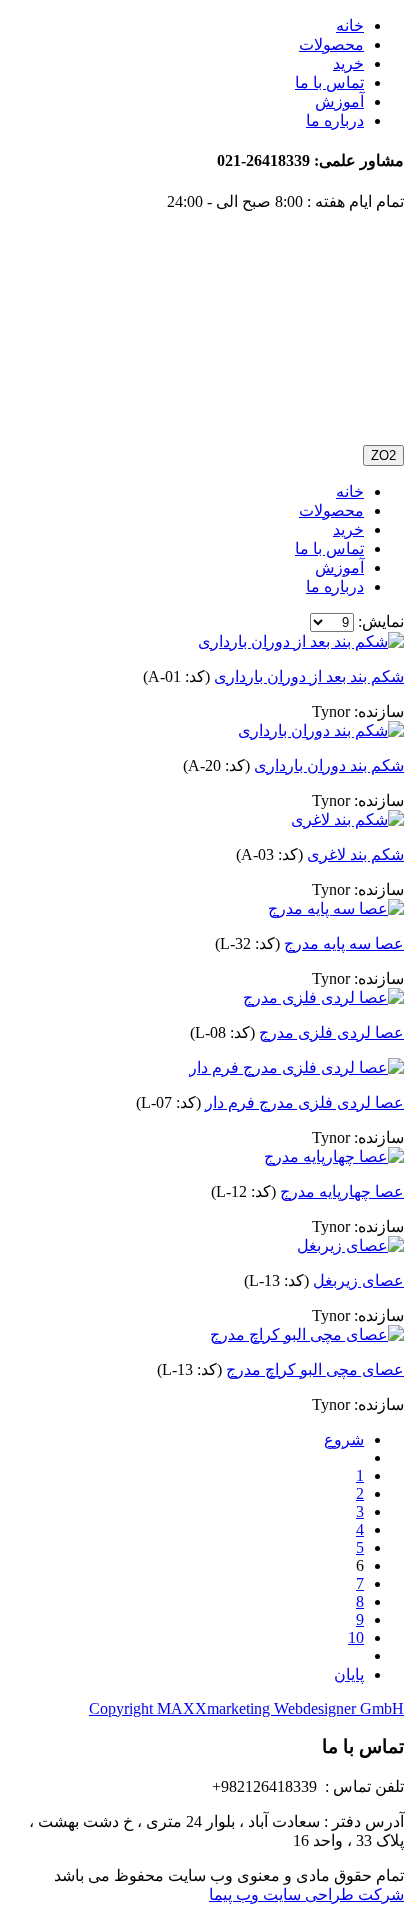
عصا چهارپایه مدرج (342, 1191)
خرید (348, 63)
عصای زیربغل (358, 1280)
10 (356, 1637)
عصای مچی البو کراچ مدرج (315, 1369)
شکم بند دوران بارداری (329, 765)
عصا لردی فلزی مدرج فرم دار (304, 1102)
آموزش (339, 101)
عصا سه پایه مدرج (344, 943)
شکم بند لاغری (355, 854)
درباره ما (335, 120)
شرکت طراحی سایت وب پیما (306, 1894)
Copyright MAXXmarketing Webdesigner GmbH (246, 1708)
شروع (344, 1439)
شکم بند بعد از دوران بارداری (309, 676)
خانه (350, 25)
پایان (349, 1674)
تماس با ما (329, 82)
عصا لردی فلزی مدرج (331, 1032)
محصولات (331, 44)
